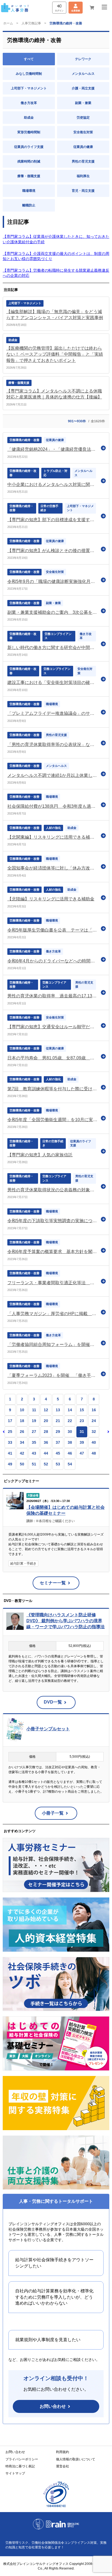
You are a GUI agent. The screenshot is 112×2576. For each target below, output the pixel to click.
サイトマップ (15, 2473)
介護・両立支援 (83, 88)
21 (58, 1421)
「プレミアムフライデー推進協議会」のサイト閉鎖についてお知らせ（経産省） (53, 713)
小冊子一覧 (53, 1813)
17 (10, 1421)
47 (82, 1453)
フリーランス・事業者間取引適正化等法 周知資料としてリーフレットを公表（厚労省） (53, 1283)
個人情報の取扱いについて (76, 2459)
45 (58, 1453)
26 (22, 1432)
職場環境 (29, 191)
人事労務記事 (31, 23)
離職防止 (29, 205)
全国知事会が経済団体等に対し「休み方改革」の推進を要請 (53, 868)
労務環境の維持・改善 (24, 440)
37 (58, 1442)
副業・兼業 (83, 103)
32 (94, 1432)
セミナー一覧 (53, 1583)
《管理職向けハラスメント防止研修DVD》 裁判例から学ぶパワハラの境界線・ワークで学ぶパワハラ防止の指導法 (66, 1621)
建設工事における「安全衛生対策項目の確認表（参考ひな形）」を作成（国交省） (53, 682)
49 (10, 1464)
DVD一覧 (53, 1702)
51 (34, 1464)
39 (82, 1442)
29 (58, 1432)
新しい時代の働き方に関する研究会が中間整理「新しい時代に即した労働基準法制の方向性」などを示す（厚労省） (53, 648)
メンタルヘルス (83, 74)
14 (70, 1410)
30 (70, 1432)
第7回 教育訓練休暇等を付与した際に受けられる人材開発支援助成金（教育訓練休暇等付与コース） (53, 1089)
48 (94, 1453)
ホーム (8, 23)
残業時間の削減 (29, 161)
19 (34, 1421)
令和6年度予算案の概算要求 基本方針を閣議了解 (53, 1252)
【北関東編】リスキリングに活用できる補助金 (53, 837)
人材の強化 (53, 828)
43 (34, 1453)
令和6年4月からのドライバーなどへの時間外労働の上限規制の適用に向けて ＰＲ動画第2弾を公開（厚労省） (53, 961)
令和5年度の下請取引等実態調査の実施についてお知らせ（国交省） (53, 1221)
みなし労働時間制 (29, 74)
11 (34, 1410)
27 (34, 1432)
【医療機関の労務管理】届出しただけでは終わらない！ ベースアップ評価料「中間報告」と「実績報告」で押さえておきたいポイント (55, 354)
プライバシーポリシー (22, 2459)
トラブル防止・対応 (55, 473)
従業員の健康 (83, 147)
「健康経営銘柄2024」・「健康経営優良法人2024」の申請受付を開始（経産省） (53, 449)
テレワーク (83, 59)
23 (82, 1421)
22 (70, 1421)
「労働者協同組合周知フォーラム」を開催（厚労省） (53, 1344)
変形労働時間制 (29, 132)
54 (70, 1464)
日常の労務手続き (49, 508)
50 (22, 1464)
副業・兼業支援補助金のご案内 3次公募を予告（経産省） (53, 612)
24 (94, 1421)
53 (58, 1464)
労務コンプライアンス (58, 636)
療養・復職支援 (29, 176)
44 (46, 1453)
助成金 (29, 118)
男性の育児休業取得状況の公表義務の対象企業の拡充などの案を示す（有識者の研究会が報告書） (53, 1190)
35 (34, 1442)
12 (46, 1410)
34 (22, 1442)
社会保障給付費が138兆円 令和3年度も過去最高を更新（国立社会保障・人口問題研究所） (53, 806)
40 (94, 1442)
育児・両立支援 (83, 191)
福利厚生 (83, 176)
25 (10, 1432)
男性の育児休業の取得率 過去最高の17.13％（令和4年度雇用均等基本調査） (53, 996)
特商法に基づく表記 (20, 2466)
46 (70, 1453)
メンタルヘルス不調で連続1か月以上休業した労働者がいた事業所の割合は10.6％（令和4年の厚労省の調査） (53, 775)
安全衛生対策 (83, 132)
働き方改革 (29, 103)
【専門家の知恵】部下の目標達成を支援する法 (53, 520)
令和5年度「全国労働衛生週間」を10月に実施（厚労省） (53, 1120)
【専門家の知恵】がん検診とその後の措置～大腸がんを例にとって (53, 551)
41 (10, 1453)
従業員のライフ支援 (29, 147)
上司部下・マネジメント (29, 88)
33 (10, 1442)
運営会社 (63, 2466)
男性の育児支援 (83, 161)
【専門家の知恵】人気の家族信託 (40, 1155)
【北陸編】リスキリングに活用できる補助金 (51, 899)
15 (82, 1410)
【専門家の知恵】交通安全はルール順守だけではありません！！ (53, 1027)
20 (46, 1421)
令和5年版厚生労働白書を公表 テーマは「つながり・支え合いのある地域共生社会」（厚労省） (53, 930)
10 (22, 1410)
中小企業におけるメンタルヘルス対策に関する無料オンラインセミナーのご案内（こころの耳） (53, 484)
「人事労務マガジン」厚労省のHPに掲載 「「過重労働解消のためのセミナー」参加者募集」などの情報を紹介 (53, 1314)
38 (70, 1442)
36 (46, 1442)
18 (22, 1421)
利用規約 (63, 2452)
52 (46, 1464)
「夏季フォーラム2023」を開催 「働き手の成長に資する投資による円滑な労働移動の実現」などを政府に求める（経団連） (53, 1375)
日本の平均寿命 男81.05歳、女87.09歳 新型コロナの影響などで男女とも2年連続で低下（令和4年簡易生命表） (53, 1058)
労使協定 (83, 118)
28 (46, 1432)
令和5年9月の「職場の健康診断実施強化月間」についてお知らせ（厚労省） (53, 581)
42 (22, 1453)
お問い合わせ (53, 2406)
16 (94, 1410)
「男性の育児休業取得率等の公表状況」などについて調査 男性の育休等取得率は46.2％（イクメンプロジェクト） (53, 744)
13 (58, 1410)
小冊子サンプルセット (48, 1729)
